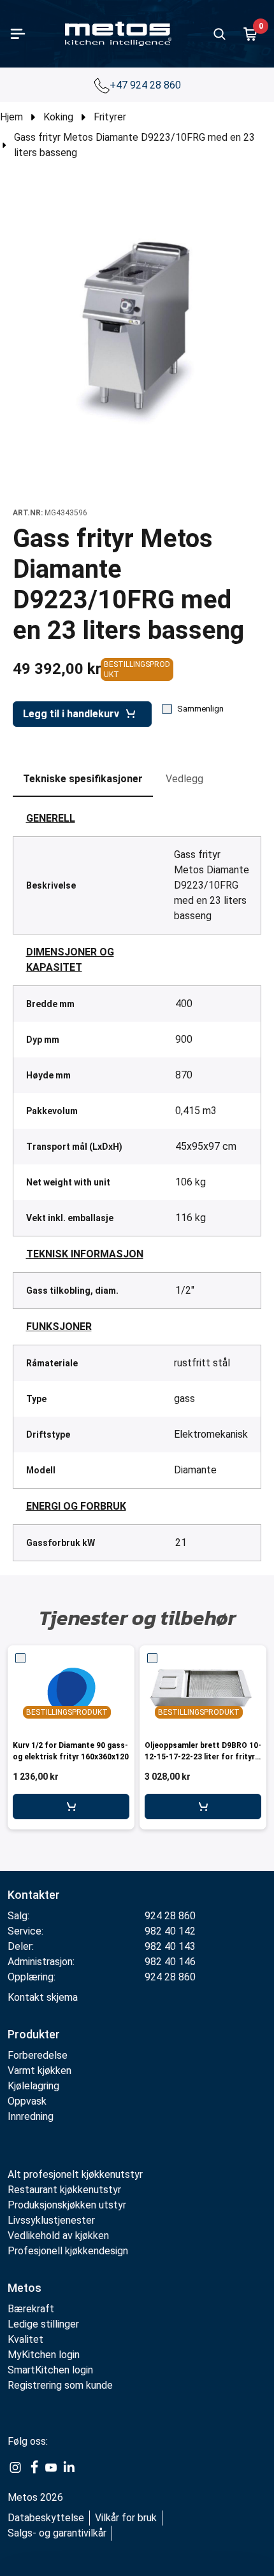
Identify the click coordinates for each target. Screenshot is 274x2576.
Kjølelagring (33, 2086)
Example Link (15, 2468)
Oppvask (27, 2101)
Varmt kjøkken (40, 2071)
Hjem (11, 117)
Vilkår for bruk (126, 2518)
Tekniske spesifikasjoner (83, 779)
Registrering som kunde (60, 2385)
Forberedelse (38, 2055)
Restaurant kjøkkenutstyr (64, 2190)
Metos (25, 2288)
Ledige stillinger (43, 2324)
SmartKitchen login (50, 2370)
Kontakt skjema (43, 1997)
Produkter (34, 2034)
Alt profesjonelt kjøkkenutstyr (75, 2174)
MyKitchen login (44, 2355)
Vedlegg (184, 779)
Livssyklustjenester (51, 2220)
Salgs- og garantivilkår (57, 2533)
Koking (58, 117)
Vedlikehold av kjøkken (58, 2236)
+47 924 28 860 (147, 85)
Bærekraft (31, 2309)
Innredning (31, 2116)
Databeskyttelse (46, 2518)
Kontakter (34, 1895)
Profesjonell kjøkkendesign (68, 2251)
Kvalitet (25, 2339)
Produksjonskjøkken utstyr (67, 2205)
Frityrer (110, 117)
